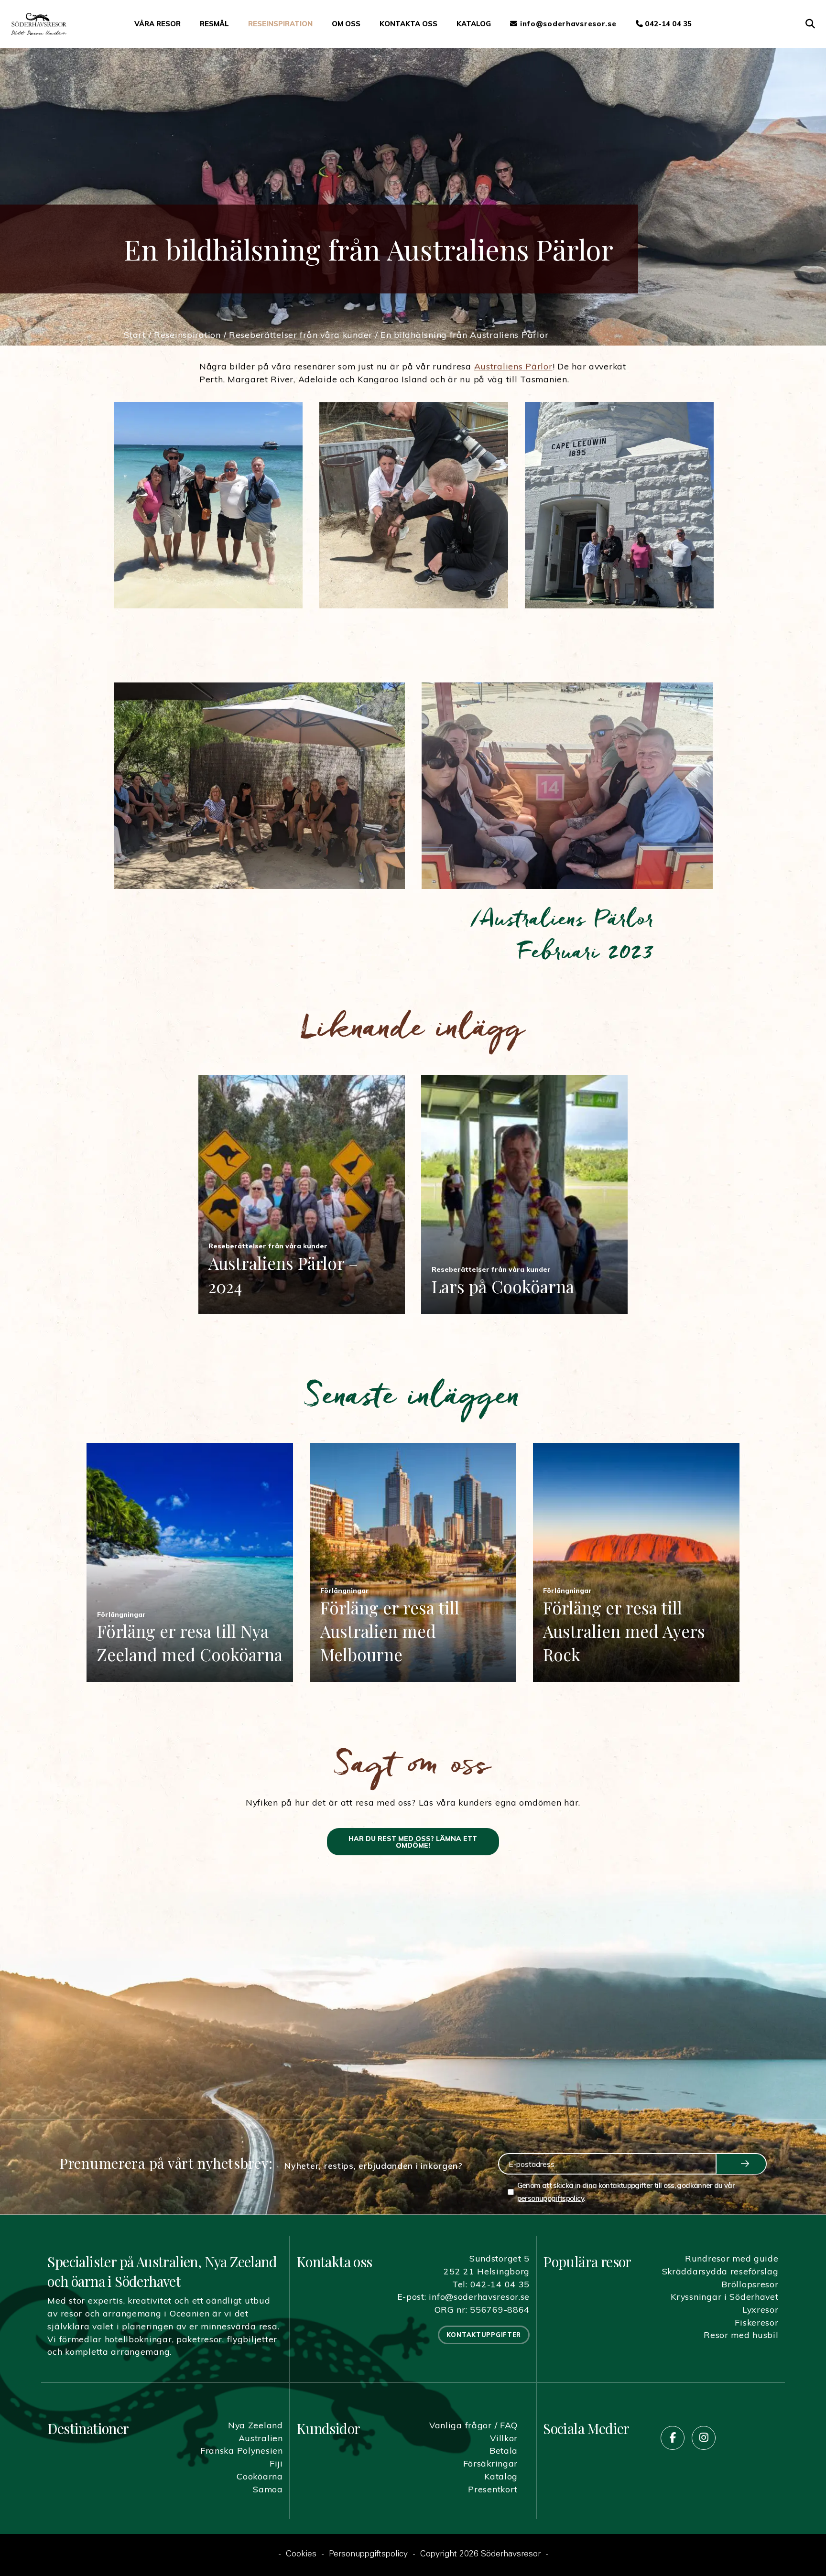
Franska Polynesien (242, 2450)
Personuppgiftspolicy (368, 2554)
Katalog (474, 24)
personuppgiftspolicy (550, 2198)
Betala (504, 2450)
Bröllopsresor (750, 2284)
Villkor (504, 2438)
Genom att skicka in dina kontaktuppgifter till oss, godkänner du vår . (626, 2192)
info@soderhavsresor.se (479, 2296)
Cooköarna (260, 2476)
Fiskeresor (756, 2322)
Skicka (741, 2164)
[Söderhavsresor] (39, 24)
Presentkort (493, 2489)
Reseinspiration (280, 24)
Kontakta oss (408, 24)
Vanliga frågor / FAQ (473, 2425)
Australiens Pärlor (513, 366)
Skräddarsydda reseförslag (720, 2271)
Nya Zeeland (255, 2425)
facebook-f (673, 2438)
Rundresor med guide (732, 2258)
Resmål (214, 24)
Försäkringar (491, 2463)
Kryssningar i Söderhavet (724, 2296)
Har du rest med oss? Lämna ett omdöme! (413, 1842)
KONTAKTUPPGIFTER (484, 2335)
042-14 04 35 (667, 24)
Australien (261, 2438)
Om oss (346, 24)
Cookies (301, 2554)
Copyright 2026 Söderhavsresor (480, 2554)
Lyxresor (761, 2309)
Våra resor (158, 24)
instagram (704, 2438)
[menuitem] (158, 24)
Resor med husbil (741, 2335)
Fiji (276, 2463)
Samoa (268, 2489)
